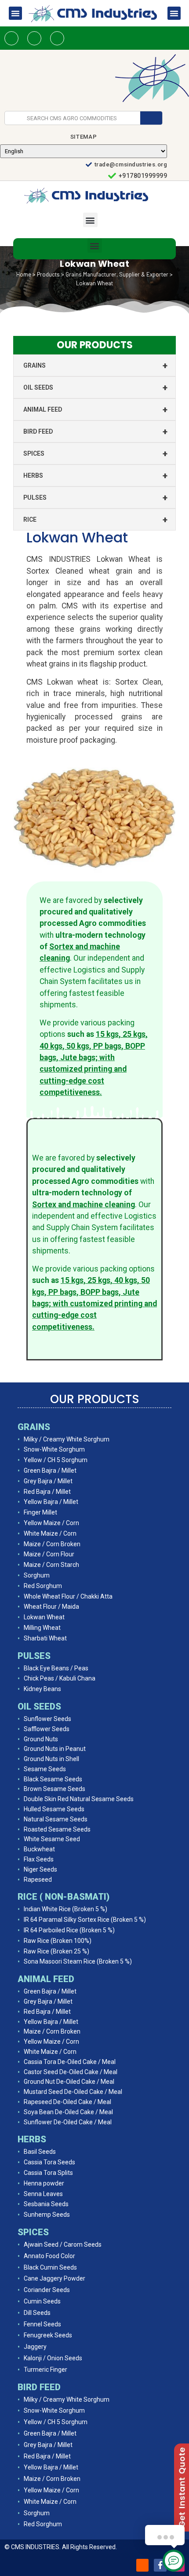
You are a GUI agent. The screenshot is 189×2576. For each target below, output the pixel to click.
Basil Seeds (40, 2152)
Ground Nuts (41, 1739)
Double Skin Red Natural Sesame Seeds (79, 1799)
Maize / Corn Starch (51, 1565)
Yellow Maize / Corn (51, 1523)
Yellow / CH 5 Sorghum (56, 1460)
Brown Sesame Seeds (55, 1789)
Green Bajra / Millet (50, 1470)
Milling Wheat (42, 1628)
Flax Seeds (39, 1859)
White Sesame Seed (52, 1839)
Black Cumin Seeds (50, 2267)
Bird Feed (95, 431)
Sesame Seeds (45, 1769)
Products (48, 274)
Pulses (95, 498)
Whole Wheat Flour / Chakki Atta (68, 1596)
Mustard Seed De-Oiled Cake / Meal (73, 2092)
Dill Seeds (37, 2313)
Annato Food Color (49, 2256)
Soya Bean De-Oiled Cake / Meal (68, 2112)
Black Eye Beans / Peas (56, 1668)
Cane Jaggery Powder (55, 2278)
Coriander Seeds (47, 2290)
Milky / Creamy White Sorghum (67, 1439)
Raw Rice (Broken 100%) (58, 1941)
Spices (95, 453)
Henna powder (44, 2183)
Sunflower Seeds (47, 1719)
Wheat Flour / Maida (51, 1607)
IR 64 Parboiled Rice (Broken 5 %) (69, 1930)
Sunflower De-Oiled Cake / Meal (68, 2122)
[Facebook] (11, 38)
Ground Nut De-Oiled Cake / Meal (69, 2082)
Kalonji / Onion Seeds (53, 2358)
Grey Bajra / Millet (48, 1481)
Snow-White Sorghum (54, 1449)
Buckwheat (39, 1849)
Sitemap (84, 137)
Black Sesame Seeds (53, 1779)
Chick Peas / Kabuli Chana (60, 1678)
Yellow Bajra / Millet (51, 1502)
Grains (95, 365)
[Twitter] (34, 38)
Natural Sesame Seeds (56, 1819)
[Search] (151, 118)
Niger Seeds (40, 1869)
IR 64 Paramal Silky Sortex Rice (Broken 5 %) (85, 1920)
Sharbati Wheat (45, 1638)
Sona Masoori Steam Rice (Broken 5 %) (78, 1961)
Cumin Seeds (42, 2301)
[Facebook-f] (160, 2565)
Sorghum (37, 1575)
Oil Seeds (95, 387)
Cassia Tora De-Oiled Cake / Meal (70, 2062)
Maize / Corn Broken (52, 1544)
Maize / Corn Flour (49, 1554)
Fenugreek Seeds (48, 2335)
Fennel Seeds (42, 2324)
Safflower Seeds (47, 1729)
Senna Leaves (43, 2194)
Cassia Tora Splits (48, 2173)
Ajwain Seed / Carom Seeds (63, 2244)
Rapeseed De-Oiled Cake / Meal (67, 2102)
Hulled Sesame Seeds (54, 1809)
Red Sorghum (43, 1586)
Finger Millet (40, 1512)
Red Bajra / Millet (47, 1492)
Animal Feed (95, 409)
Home (24, 274)
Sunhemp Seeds (47, 2215)
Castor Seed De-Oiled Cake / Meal (71, 2072)
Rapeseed (38, 1879)
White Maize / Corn (50, 1533)
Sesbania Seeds (46, 2204)
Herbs (95, 475)
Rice (95, 520)
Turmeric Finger (45, 2370)
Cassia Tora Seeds (49, 2162)
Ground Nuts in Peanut (55, 1749)
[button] (15, 13)
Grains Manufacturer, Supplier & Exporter (117, 274)
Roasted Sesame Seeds (57, 1829)
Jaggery (35, 2347)
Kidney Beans (42, 1689)
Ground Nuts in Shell (51, 1759)
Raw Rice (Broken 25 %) (56, 1951)
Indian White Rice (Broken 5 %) (65, 1909)
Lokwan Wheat (44, 1617)
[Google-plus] (57, 38)
